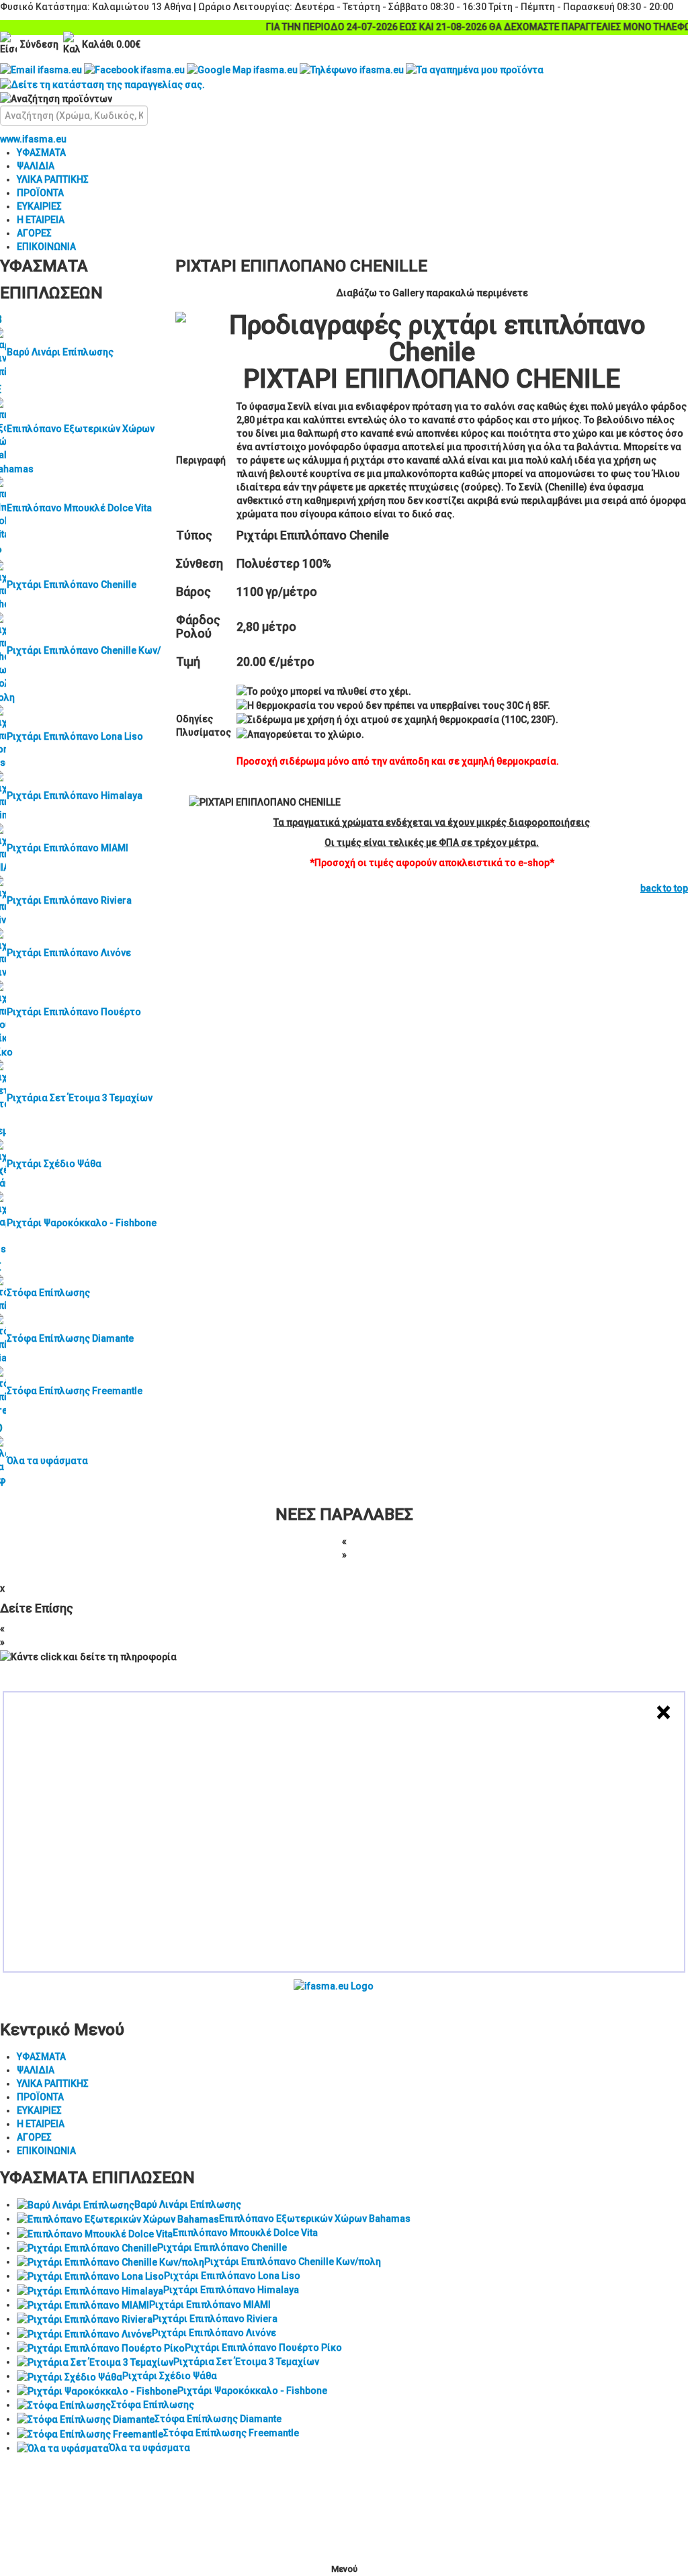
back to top (664, 888)
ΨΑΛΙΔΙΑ (36, 166)
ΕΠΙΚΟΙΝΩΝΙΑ (46, 247)
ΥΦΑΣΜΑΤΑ (41, 153)
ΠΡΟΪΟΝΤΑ (40, 193)
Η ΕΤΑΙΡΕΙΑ (41, 220)
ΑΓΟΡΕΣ (34, 233)
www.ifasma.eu (33, 139)
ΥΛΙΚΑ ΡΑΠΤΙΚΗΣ (53, 179)
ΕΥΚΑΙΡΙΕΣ (39, 206)
